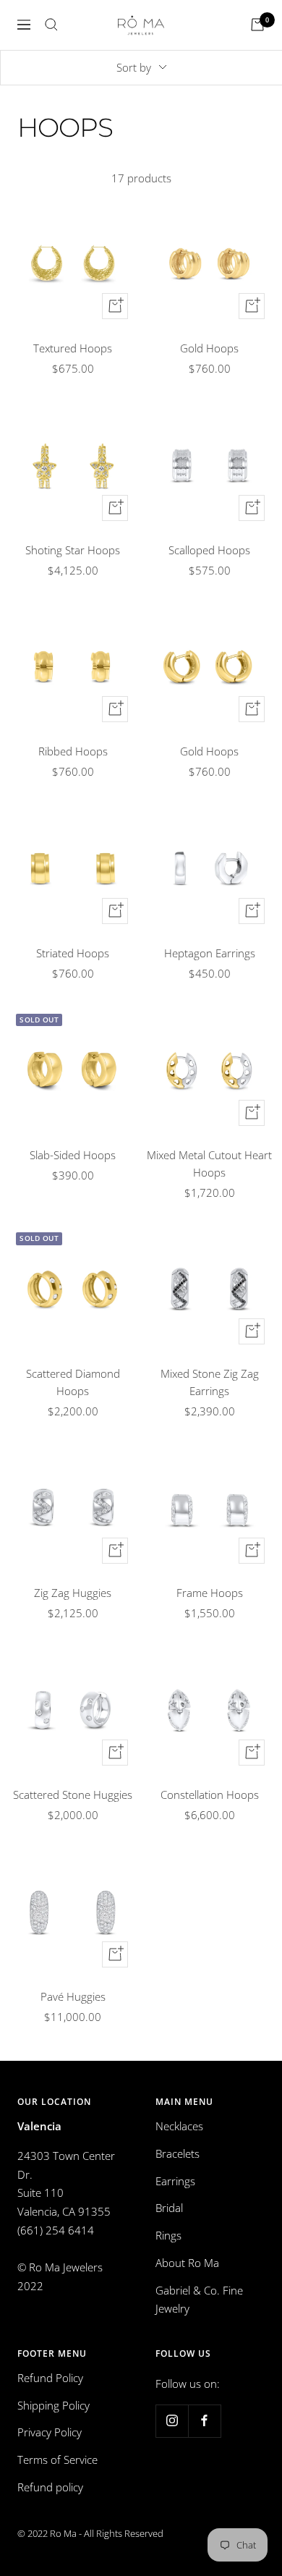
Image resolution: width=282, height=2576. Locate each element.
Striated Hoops (73, 953)
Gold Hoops (209, 348)
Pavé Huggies (73, 1996)
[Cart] (257, 25)
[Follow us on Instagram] (172, 2421)
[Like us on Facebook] (204, 2421)
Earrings (175, 2181)
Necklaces (179, 2126)
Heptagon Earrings (210, 953)
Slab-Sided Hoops (73, 1155)
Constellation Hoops (210, 1795)
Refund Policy (50, 2378)
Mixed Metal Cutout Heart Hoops (209, 1164)
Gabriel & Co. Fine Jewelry (199, 2300)
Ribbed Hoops (73, 751)
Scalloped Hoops (209, 550)
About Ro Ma (187, 2263)
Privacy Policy (50, 2432)
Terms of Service (57, 2460)
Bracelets (178, 2153)
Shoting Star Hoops (73, 550)
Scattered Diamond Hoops (73, 1382)
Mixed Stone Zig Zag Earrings (210, 1382)
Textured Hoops (73, 348)
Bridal (169, 2208)
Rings (168, 2235)
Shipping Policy (54, 2405)
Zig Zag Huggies (73, 1593)
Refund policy (50, 2487)
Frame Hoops (210, 1593)
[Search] (51, 25)
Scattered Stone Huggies (73, 1795)
